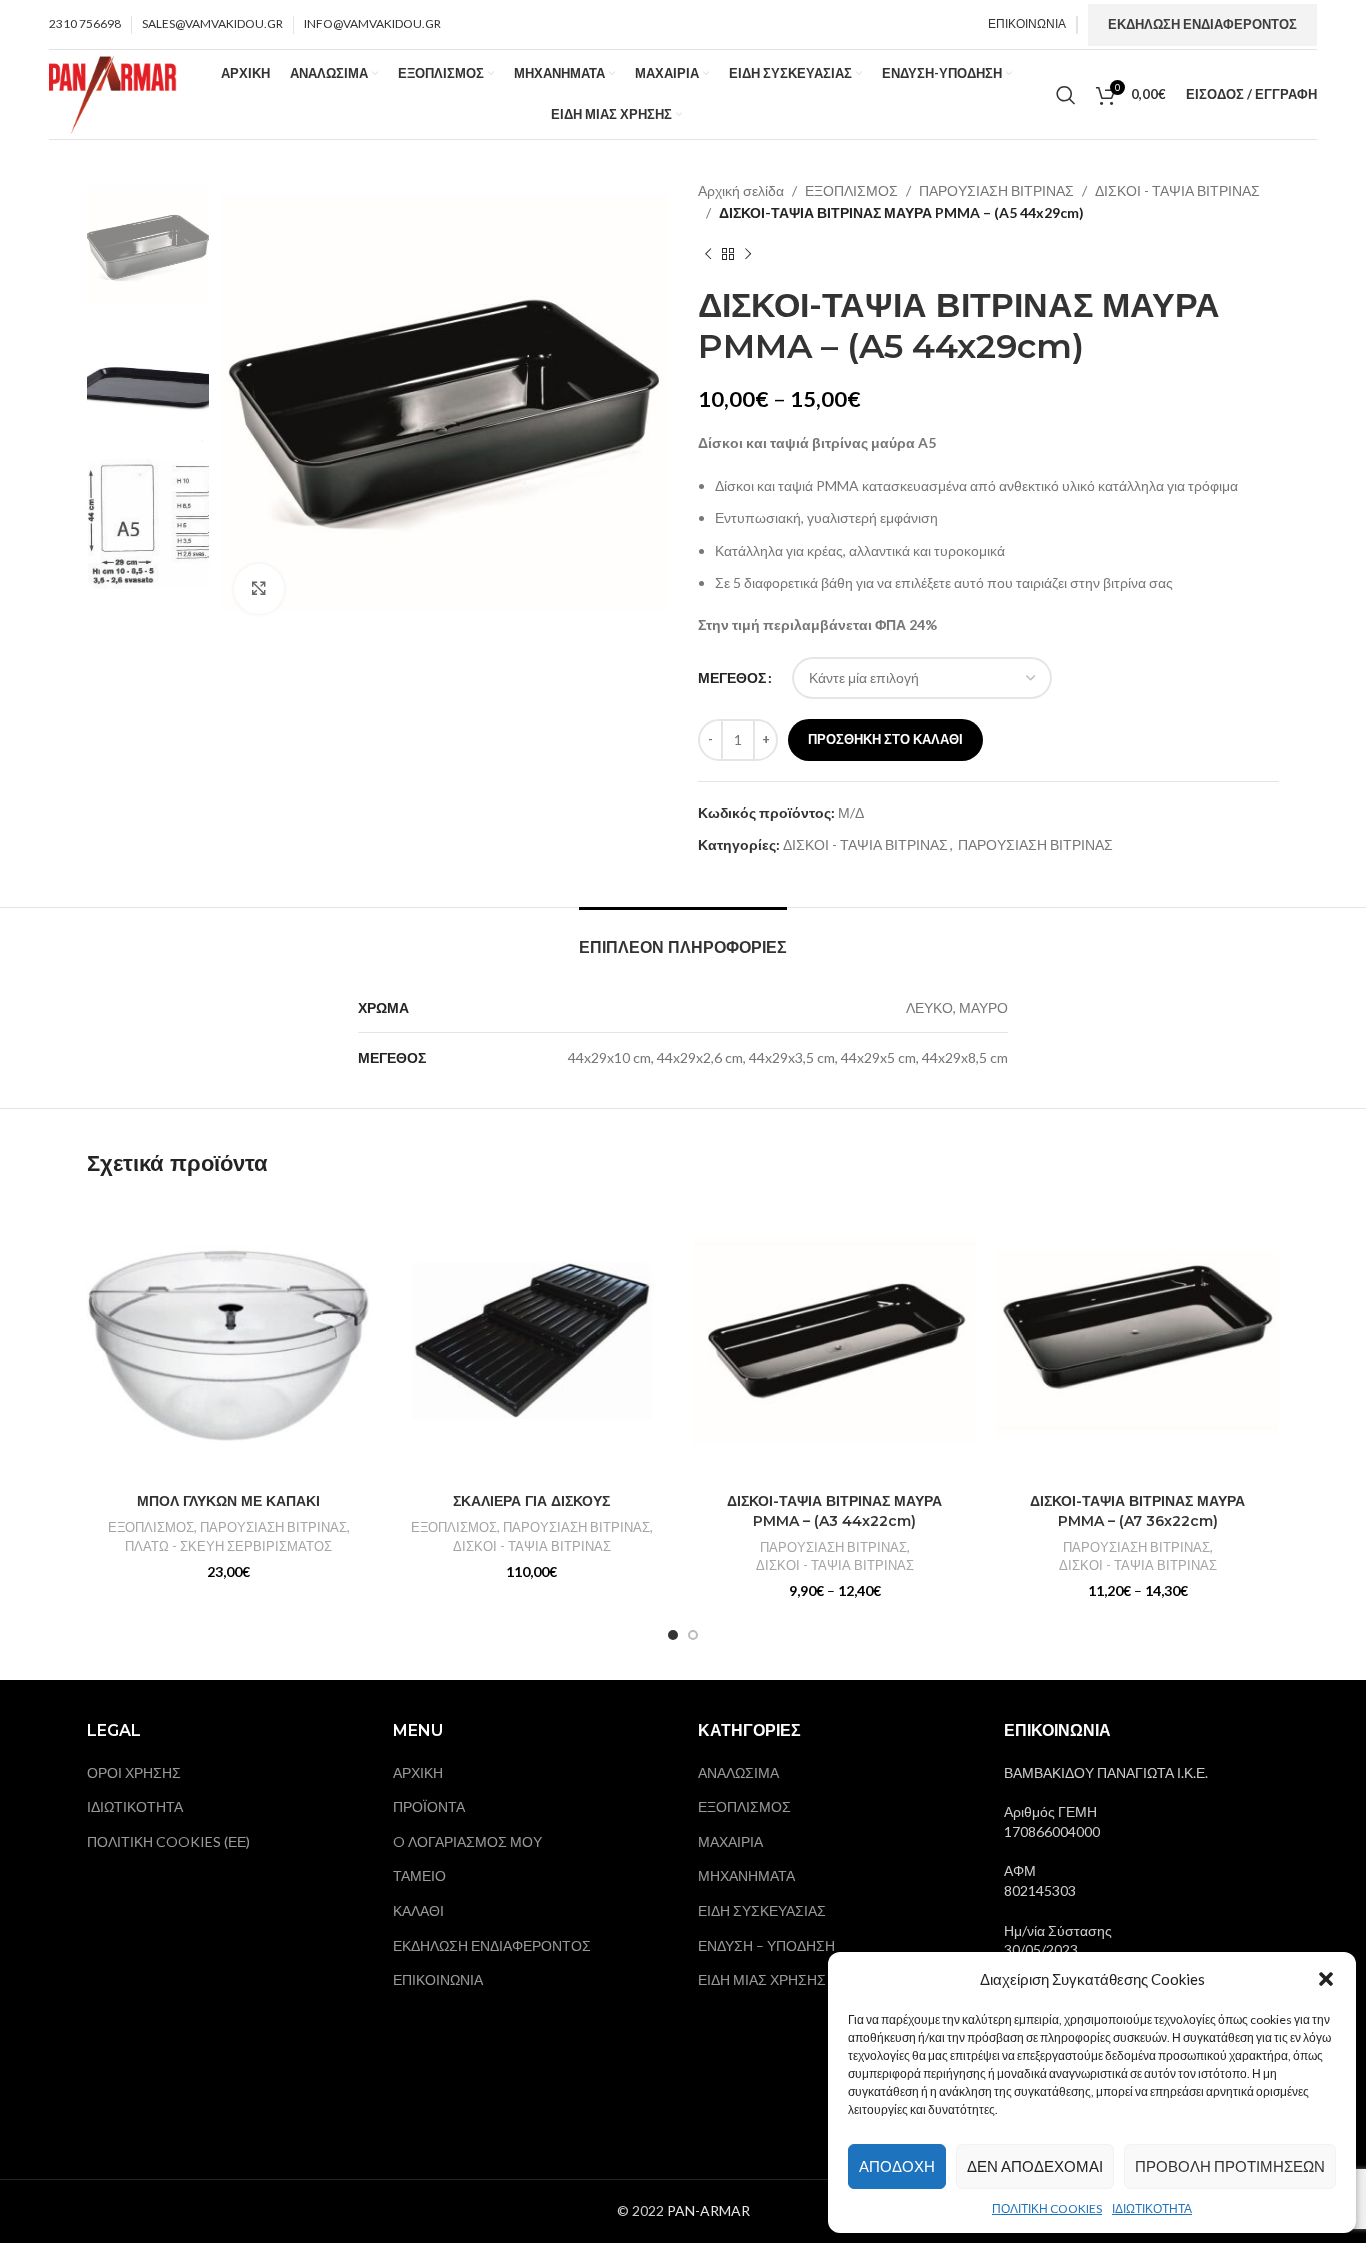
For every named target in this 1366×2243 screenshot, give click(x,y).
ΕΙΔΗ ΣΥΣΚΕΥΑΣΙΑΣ (762, 1910)
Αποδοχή (897, 2166)
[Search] (1066, 95)
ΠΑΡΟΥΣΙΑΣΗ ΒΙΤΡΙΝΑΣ (996, 190)
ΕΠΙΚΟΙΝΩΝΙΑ (438, 1979)
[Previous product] (708, 255)
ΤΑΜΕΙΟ (419, 1875)
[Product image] (531, 1341)
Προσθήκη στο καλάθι (885, 739)
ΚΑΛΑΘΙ (418, 1910)
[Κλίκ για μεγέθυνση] (259, 589)
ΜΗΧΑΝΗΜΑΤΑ (746, 1875)
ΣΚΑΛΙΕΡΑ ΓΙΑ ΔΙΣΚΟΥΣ (531, 1501)
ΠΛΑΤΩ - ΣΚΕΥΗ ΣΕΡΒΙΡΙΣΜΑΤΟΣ (228, 1546)
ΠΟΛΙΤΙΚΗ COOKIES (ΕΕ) (168, 1841)
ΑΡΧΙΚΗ (418, 1772)
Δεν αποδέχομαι (1035, 2166)
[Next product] (748, 255)
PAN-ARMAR (708, 2210)
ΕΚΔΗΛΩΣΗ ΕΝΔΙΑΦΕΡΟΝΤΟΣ (1202, 24)
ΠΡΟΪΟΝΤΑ (429, 1806)
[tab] (683, 937)
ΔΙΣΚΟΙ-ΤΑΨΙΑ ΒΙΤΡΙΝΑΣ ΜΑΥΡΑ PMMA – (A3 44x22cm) (834, 1511)
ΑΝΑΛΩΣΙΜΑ (738, 1772)
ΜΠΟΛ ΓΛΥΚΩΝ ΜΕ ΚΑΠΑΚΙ (228, 1501)
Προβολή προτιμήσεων (1230, 2166)
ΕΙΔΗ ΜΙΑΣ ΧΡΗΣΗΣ (762, 1979)
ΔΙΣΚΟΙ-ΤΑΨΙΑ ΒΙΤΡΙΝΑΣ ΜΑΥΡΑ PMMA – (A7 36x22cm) (1137, 1511)
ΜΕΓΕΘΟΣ (732, 677)
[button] (1326, 1979)
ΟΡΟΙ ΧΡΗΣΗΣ (134, 1772)
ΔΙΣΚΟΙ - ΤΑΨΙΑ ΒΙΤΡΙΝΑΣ (1177, 190)
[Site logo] (113, 92)
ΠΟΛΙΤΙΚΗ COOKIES (1047, 2208)
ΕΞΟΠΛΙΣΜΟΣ (851, 190)
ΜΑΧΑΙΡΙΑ (730, 1841)
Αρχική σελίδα (741, 190)
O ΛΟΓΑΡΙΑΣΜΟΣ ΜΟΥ (467, 1841)
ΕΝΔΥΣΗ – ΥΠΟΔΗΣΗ (766, 1945)
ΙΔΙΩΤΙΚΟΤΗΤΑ (1152, 2208)
